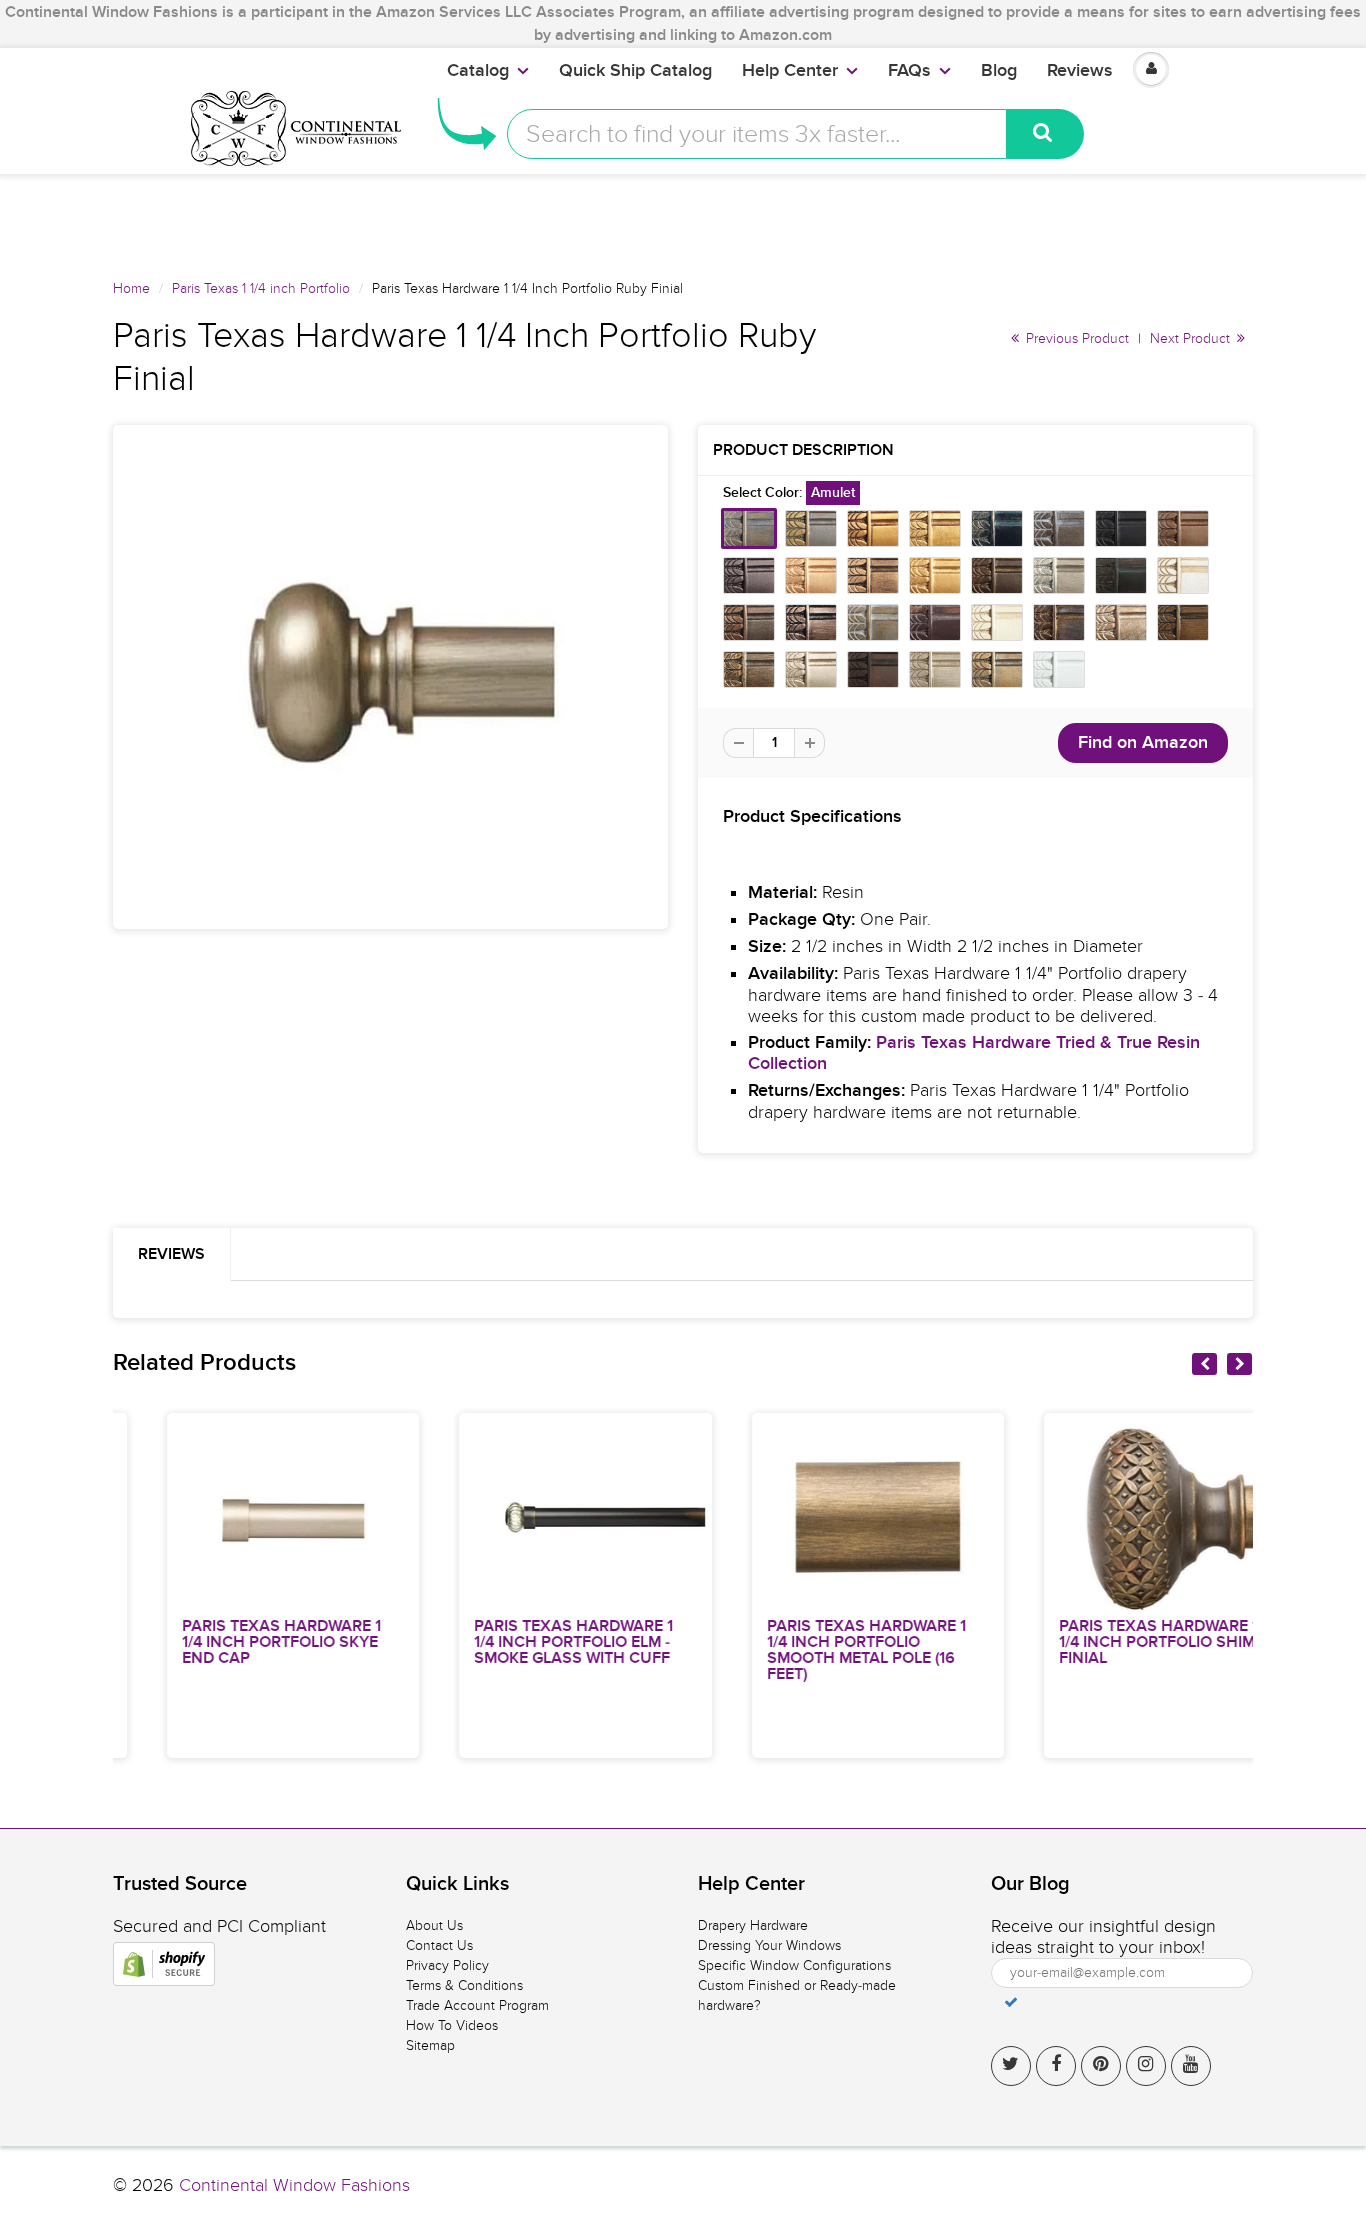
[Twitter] (1011, 2066)
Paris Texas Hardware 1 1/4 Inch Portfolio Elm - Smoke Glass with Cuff (525, 1642)
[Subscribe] (1011, 2002)
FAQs (909, 71)
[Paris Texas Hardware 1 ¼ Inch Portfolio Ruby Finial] (390, 677)
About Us (434, 1925)
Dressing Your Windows (769, 1945)
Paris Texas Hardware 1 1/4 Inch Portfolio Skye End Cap (232, 1642)
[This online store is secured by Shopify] (164, 1964)
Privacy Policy (447, 1965)
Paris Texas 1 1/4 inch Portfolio (261, 288)
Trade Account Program (477, 2005)
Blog (999, 71)
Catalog (478, 71)
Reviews (1080, 71)
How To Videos (452, 2025)
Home (131, 288)
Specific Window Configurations (794, 1965)
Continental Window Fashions (294, 2185)
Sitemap (430, 2045)
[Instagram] (1146, 2066)
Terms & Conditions (464, 1985)
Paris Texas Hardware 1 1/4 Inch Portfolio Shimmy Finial (1120, 1642)
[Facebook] (1056, 2066)
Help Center (790, 71)
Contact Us (439, 1945)
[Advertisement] (683, 219)
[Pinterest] (1101, 2066)
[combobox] (757, 134)
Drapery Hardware (753, 1925)
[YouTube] (1191, 2066)
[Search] (1045, 134)
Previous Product (1075, 338)
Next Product (1192, 338)
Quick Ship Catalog (635, 71)
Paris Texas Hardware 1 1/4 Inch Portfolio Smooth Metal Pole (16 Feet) (817, 1650)
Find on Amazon (1143, 743)
